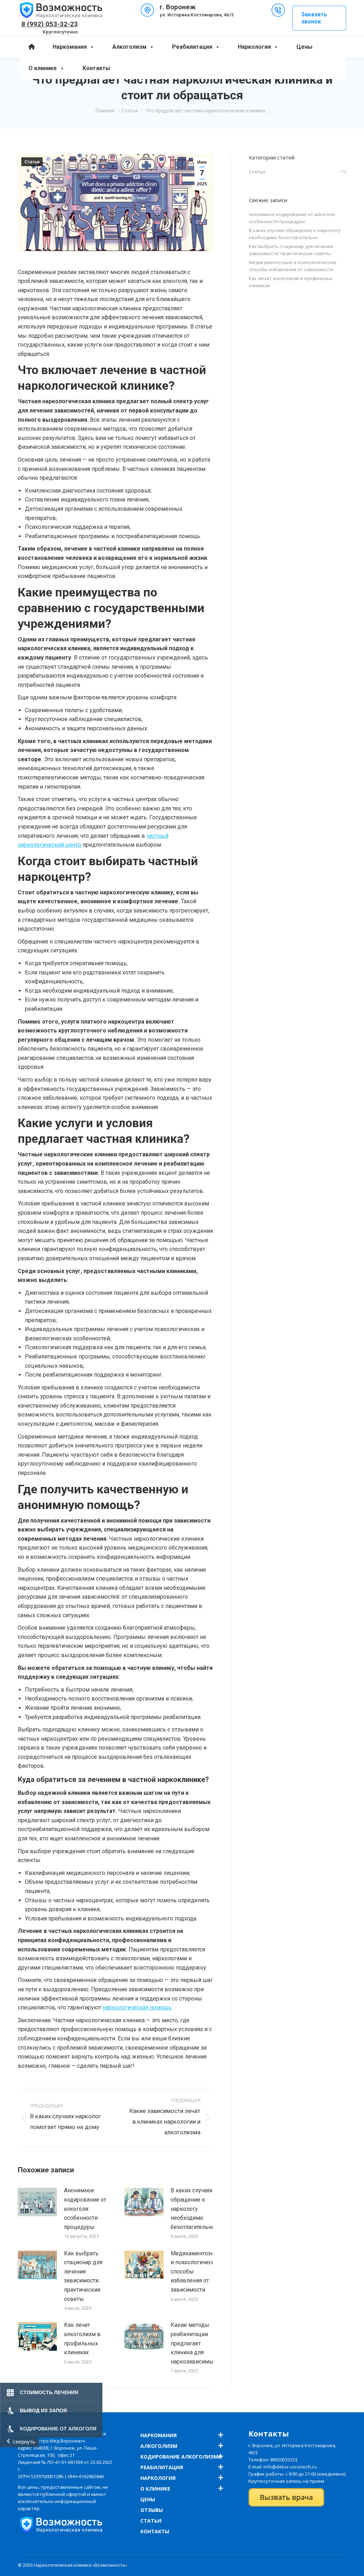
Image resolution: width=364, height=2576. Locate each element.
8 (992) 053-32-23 (50, 24)
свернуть (24, 2442)
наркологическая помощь (137, 2007)
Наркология (254, 47)
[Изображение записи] (37, 2202)
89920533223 (284, 2460)
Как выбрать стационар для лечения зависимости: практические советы (83, 2276)
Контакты (96, 68)
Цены (304, 47)
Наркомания (70, 47)
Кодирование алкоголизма (181, 2457)
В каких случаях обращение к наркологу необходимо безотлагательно (193, 2209)
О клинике (43, 68)
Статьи (32, 162)
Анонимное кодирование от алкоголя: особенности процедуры (85, 2209)
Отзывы (152, 2510)
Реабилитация (192, 47)
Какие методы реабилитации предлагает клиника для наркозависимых (194, 2343)
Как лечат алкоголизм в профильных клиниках (82, 2339)
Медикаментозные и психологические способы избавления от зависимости (196, 2272)
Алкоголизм (129, 47)
